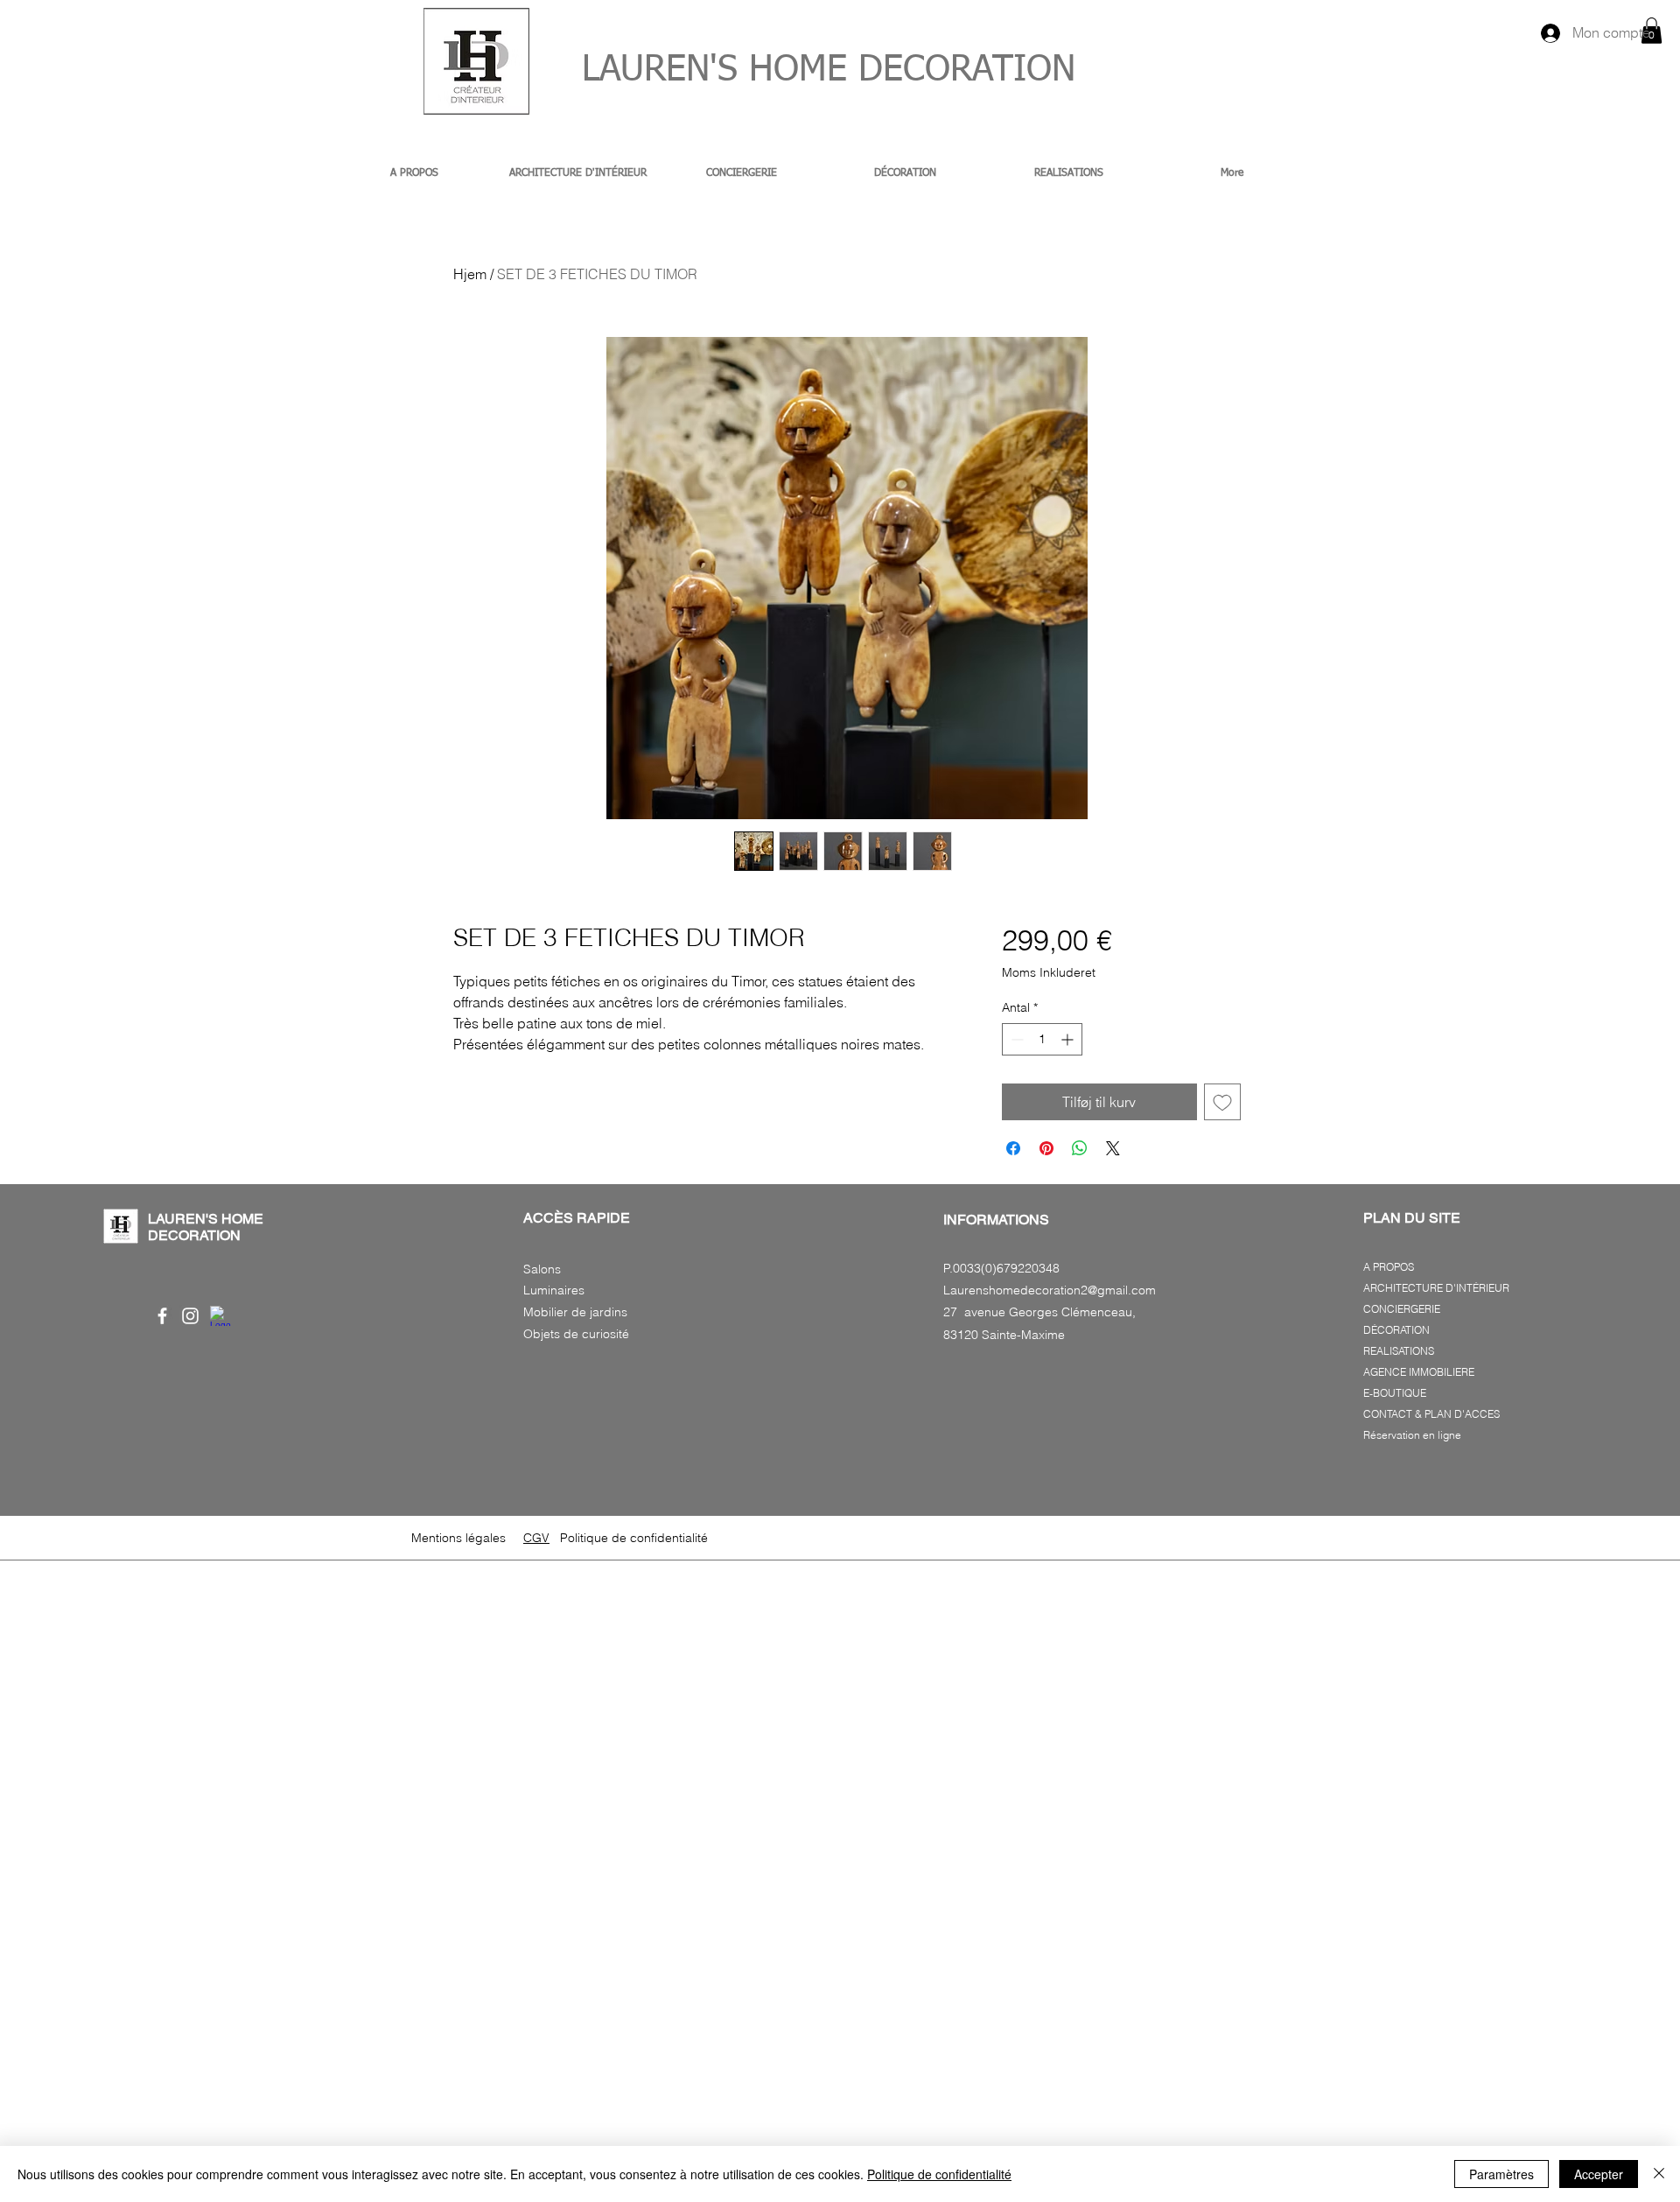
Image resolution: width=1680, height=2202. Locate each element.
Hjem (470, 274)
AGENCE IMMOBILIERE (1419, 1372)
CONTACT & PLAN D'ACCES (1431, 1414)
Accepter (1599, 2174)
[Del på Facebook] (1013, 1148)
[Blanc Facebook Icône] (162, 1316)
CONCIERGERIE (1402, 1309)
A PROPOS (1389, 1267)
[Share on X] (1113, 1148)
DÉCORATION (1396, 1330)
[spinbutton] (1042, 1039)
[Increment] (1069, 1039)
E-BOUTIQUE (1395, 1393)
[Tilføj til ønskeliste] (1222, 1102)
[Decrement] (1015, 1039)
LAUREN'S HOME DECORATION (806, 70)
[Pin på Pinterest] (1046, 1148)
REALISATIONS (1399, 1351)
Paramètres (1501, 2174)
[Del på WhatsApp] (1080, 1148)
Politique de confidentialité (939, 2174)
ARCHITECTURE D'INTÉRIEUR (1436, 1288)
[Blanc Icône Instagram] (190, 1316)
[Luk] (1659, 2174)
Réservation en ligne (1412, 1435)
